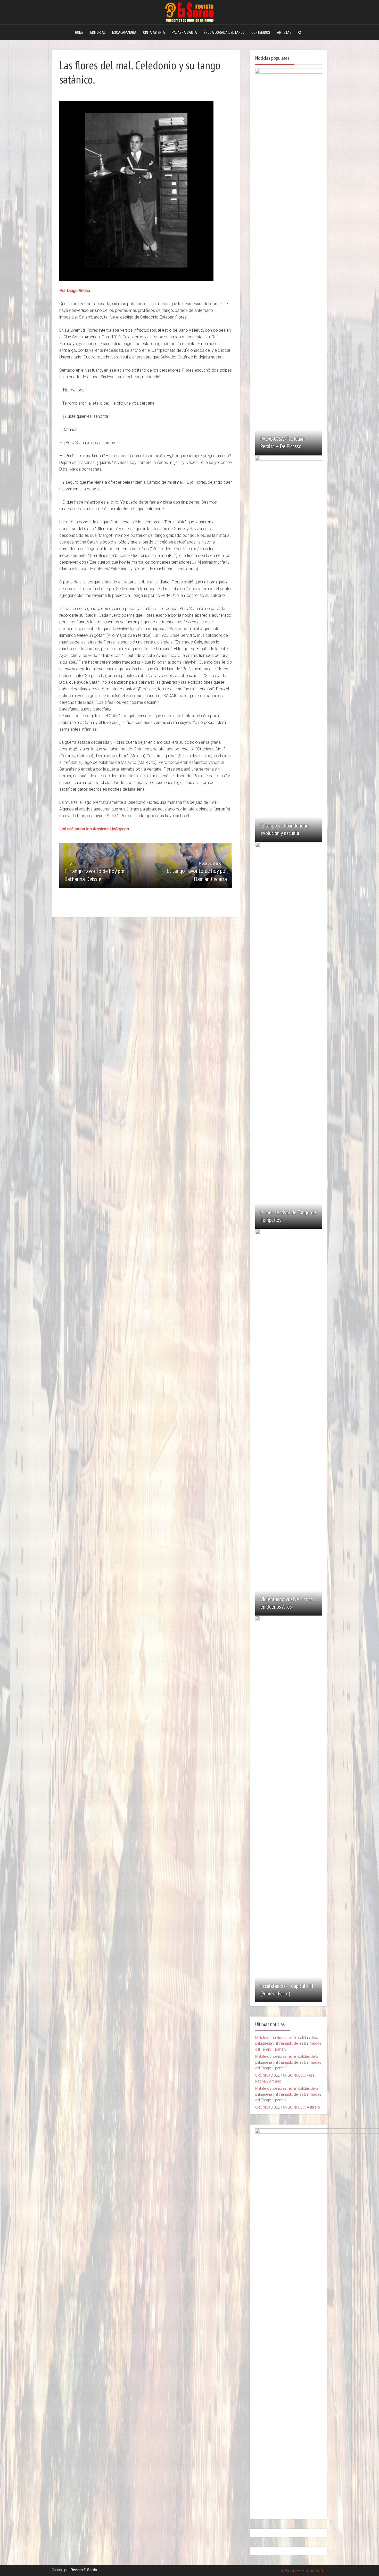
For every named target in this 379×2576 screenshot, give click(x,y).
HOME (79, 32)
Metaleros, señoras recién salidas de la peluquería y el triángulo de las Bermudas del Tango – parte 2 (288, 2062)
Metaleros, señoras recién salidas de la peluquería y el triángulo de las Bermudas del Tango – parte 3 (288, 2043)
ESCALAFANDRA (124, 32)
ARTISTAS (284, 32)
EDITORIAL (98, 32)
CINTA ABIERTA (154, 32)
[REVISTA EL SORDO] (190, 11)
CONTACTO (317, 2571)
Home (285, 2571)
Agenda (298, 2571)
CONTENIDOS (261, 32)
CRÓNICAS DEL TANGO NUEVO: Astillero (288, 2107)
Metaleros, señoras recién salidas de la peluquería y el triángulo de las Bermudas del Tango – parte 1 (288, 2094)
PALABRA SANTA (184, 32)
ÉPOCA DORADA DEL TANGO (224, 32)
